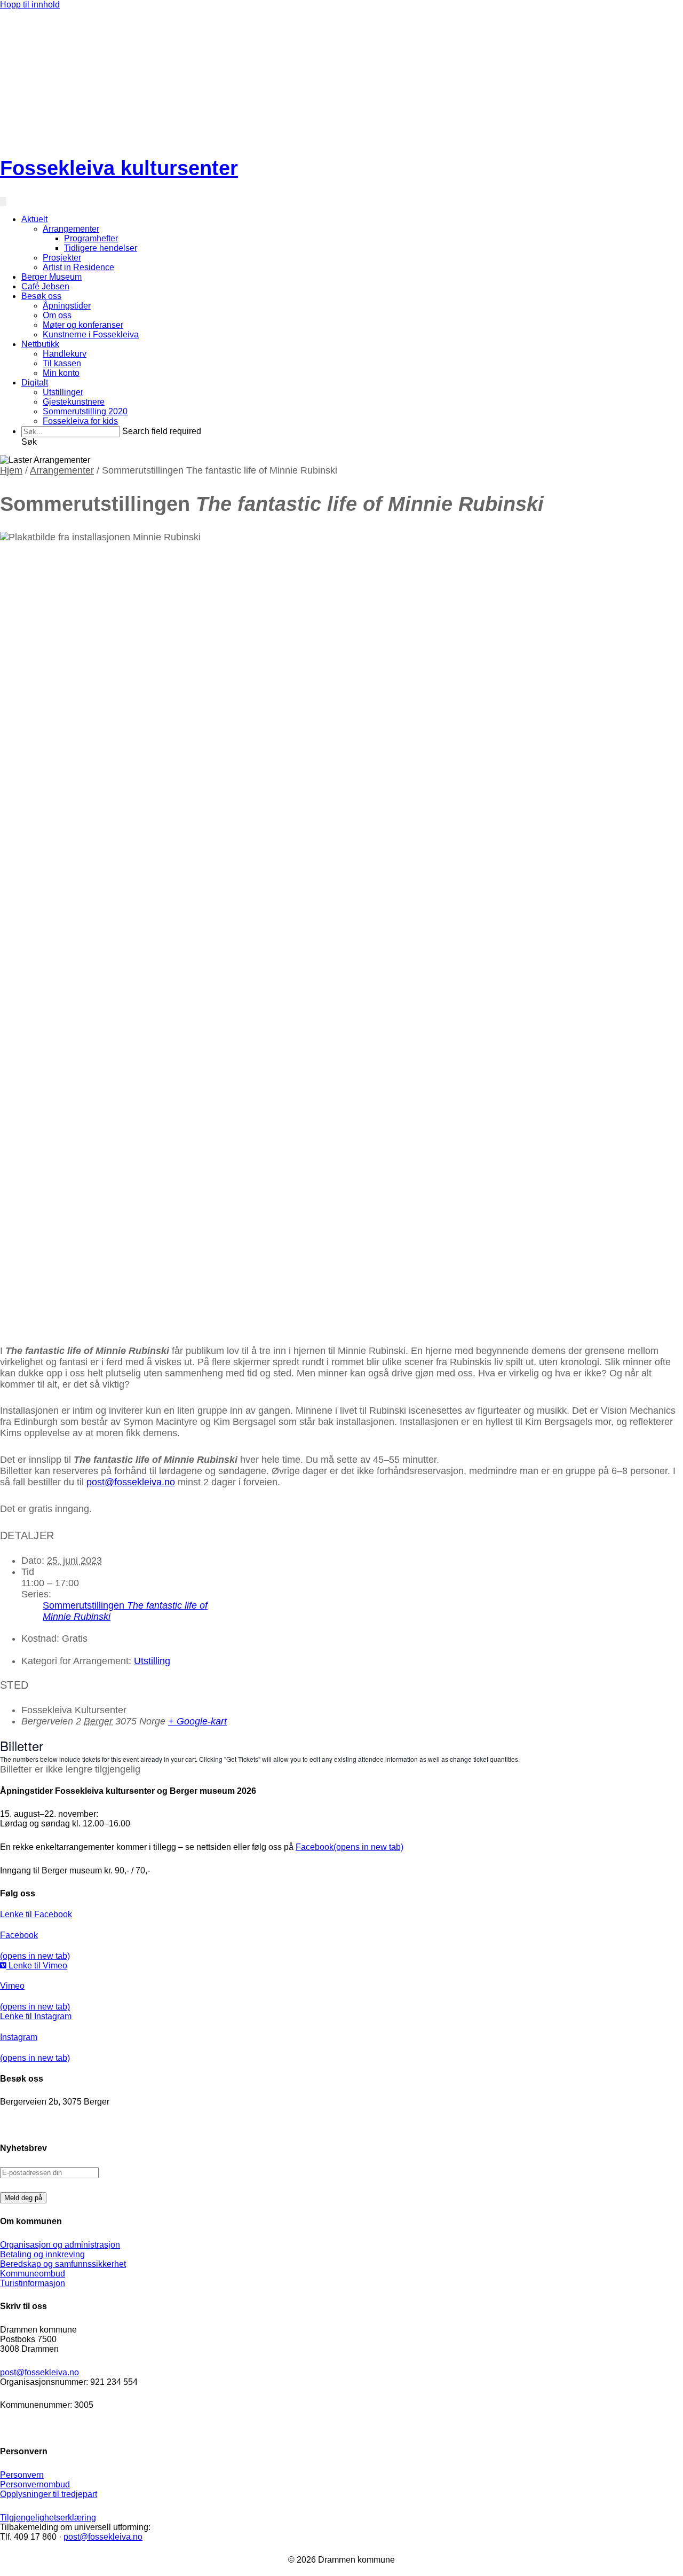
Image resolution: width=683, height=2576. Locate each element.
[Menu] (3, 202)
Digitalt (35, 383)
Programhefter (91, 238)
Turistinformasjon (33, 2283)
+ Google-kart (197, 1721)
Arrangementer (71, 229)
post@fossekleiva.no (131, 1482)
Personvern (22, 2475)
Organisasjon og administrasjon (60, 2245)
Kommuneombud (33, 2274)
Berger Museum (51, 277)
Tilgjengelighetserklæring (48, 2518)
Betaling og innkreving (42, 2254)
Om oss (57, 315)
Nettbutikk (40, 344)
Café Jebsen (45, 286)
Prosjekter (62, 258)
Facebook (350, 1847)
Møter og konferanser (83, 325)
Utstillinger (63, 392)
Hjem (11, 470)
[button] (29, 442)
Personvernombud (35, 2484)
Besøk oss (41, 296)
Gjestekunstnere (74, 402)
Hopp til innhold (30, 5)
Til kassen (62, 363)
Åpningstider (67, 306)
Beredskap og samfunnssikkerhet (63, 2264)
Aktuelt (34, 219)
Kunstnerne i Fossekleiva (91, 334)
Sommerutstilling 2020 (85, 411)
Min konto (61, 373)
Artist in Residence (78, 267)
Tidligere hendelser (101, 248)
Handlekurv (65, 354)
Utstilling (152, 1661)
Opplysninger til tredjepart (49, 2494)
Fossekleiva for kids (80, 421)
